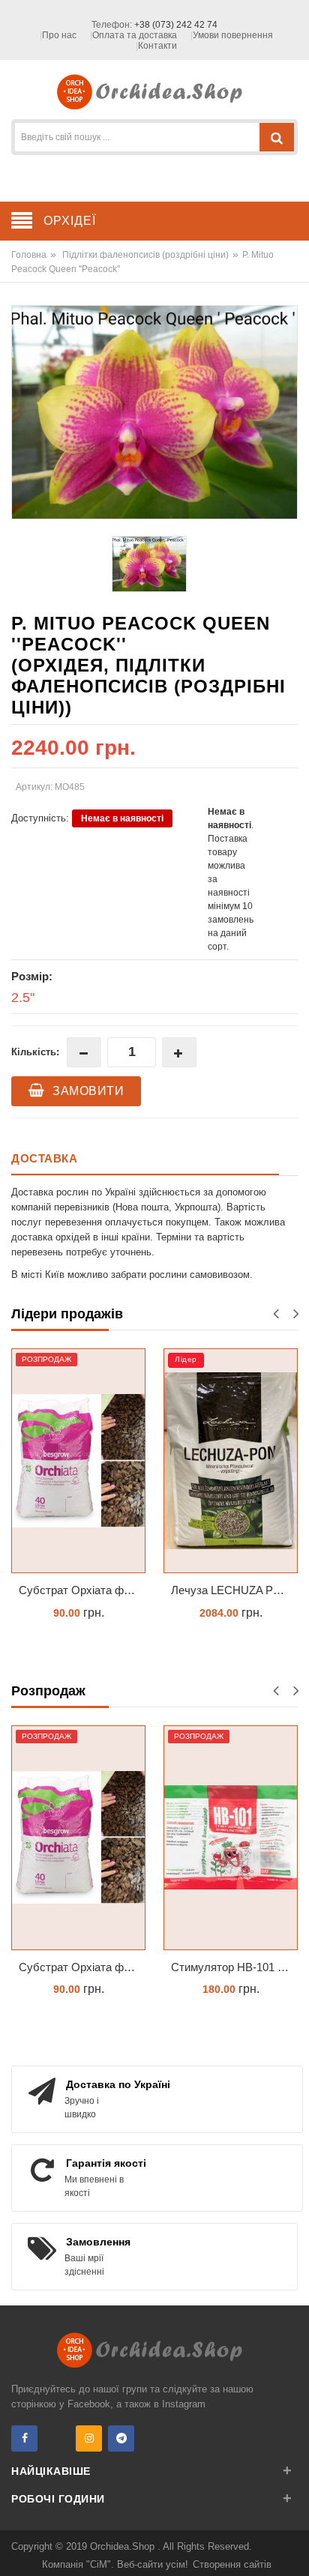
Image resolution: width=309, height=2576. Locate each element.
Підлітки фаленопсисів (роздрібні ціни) (145, 255)
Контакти (157, 46)
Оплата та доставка (135, 35)
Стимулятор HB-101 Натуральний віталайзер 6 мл (234, 1967)
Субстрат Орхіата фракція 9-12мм (82, 1590)
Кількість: (35, 1052)
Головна (29, 255)
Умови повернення (233, 35)
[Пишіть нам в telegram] (121, 2438)
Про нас (59, 35)
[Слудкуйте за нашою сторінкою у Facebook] (24, 2438)
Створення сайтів (232, 2564)
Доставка (44, 1158)
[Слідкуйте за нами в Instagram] (89, 2438)
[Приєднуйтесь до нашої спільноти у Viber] (57, 2438)
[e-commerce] (155, 91)
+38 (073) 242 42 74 (176, 25)
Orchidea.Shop (124, 2546)
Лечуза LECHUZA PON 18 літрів (234, 1590)
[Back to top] (293, 2549)
